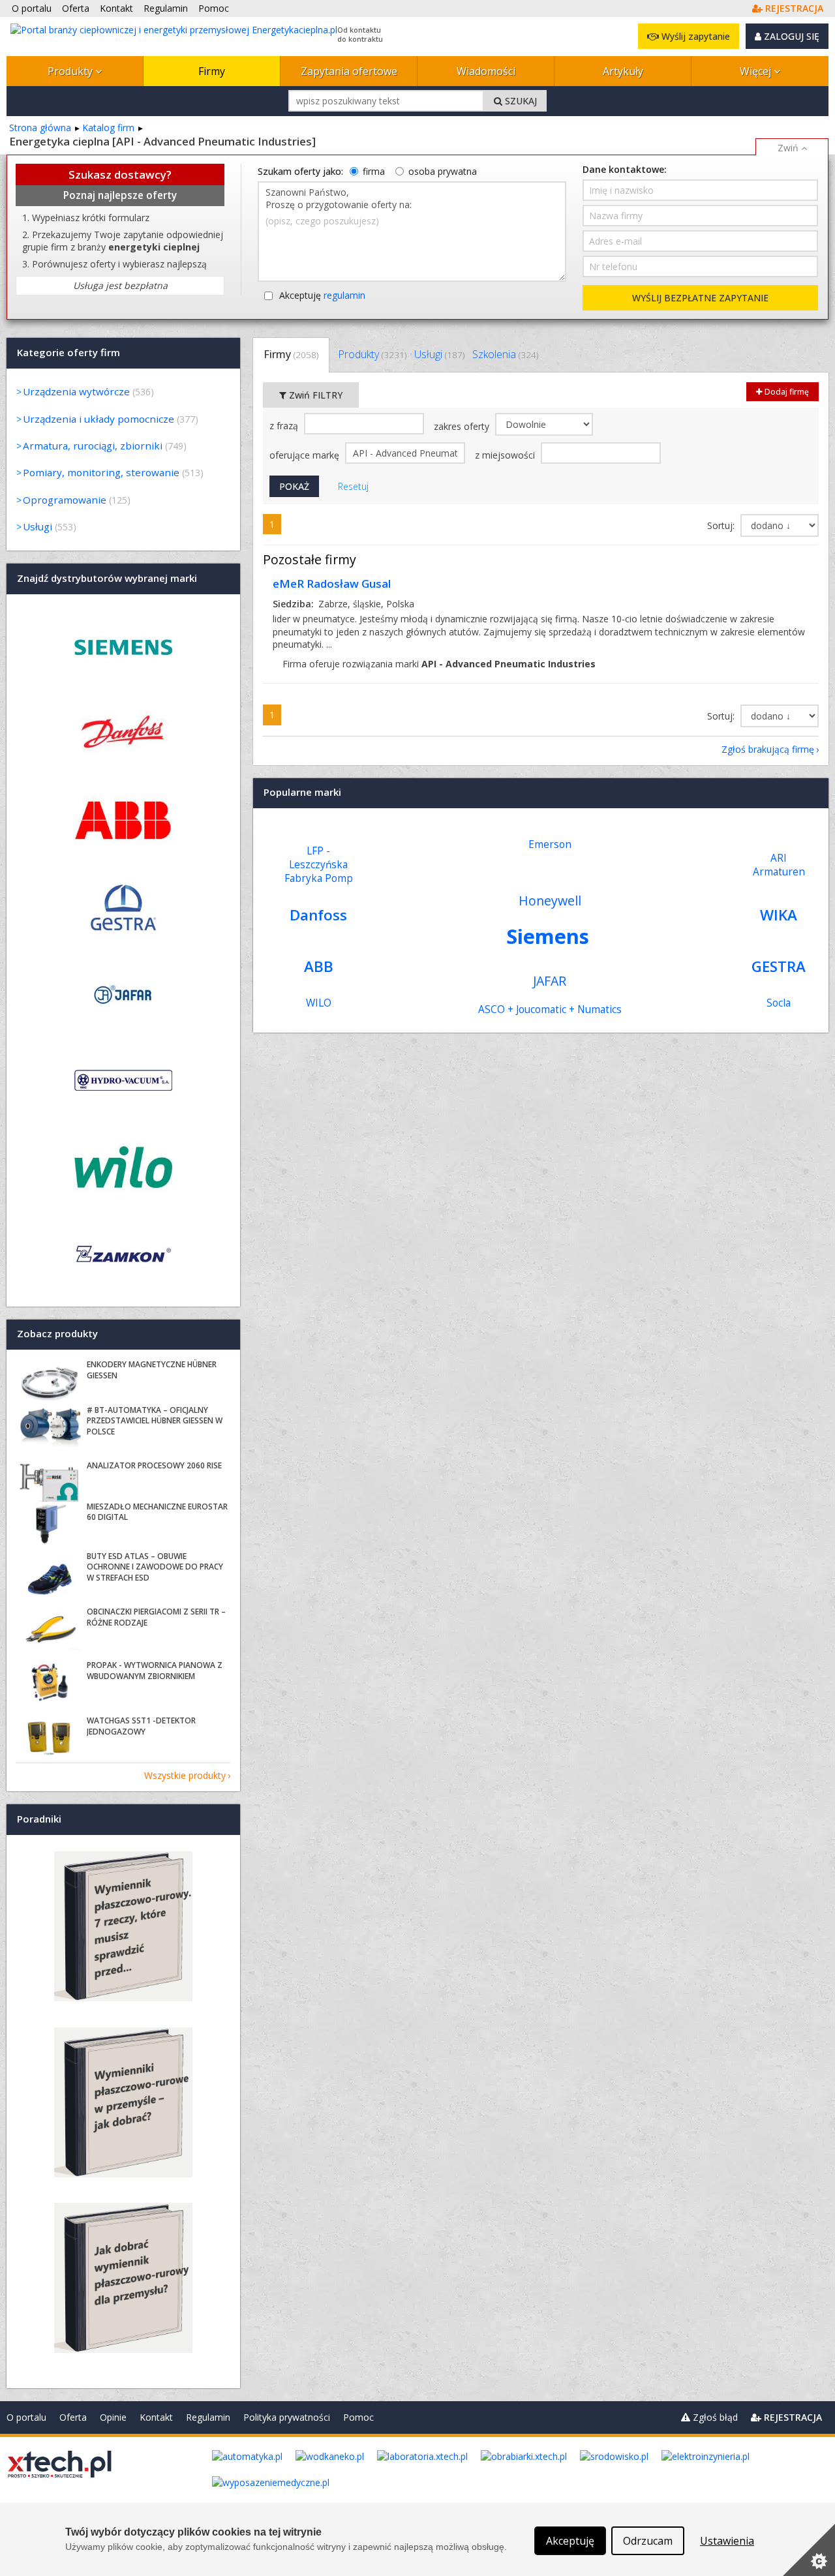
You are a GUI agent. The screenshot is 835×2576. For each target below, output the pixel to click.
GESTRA (779, 966)
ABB (319, 966)
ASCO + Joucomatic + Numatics (550, 1009)
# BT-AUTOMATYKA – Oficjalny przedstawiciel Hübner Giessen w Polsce (155, 1421)
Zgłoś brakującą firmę (768, 749)
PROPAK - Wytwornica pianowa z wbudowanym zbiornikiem (155, 1671)
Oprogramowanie (65, 500)
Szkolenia (505, 354)
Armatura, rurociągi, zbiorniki (93, 446)
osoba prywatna (443, 171)
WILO (319, 1003)
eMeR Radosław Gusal (332, 583)
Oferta (73, 2417)
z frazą (285, 426)
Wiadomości (486, 71)
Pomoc (358, 2417)
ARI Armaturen (779, 865)
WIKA (779, 915)
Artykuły (623, 71)
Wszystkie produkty (185, 1775)
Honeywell (550, 901)
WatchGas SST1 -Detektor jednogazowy (141, 1726)
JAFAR (550, 981)
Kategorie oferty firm (68, 352)
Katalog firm (108, 128)
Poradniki (39, 1819)
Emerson (550, 844)
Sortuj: (722, 525)
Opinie (113, 2417)
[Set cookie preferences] (809, 2550)
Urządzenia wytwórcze (76, 391)
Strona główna (40, 128)
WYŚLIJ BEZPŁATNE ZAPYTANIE (700, 298)
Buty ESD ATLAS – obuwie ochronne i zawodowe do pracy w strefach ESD (155, 1567)
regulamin (344, 295)
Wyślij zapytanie (694, 36)
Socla (779, 1003)
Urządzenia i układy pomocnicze (99, 419)
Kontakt (156, 2417)
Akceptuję (322, 295)
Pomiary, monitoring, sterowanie (101, 472)
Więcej (757, 71)
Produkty (71, 71)
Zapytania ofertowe (349, 71)
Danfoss (318, 915)
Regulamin (208, 2417)
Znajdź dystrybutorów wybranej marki (107, 578)
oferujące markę (306, 455)
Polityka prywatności (287, 2417)
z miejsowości (506, 455)
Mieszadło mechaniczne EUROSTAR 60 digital (157, 1512)
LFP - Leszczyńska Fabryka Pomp (319, 865)
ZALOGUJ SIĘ (790, 36)
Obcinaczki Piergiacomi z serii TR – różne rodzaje (156, 1617)
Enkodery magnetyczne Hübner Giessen (152, 1370)
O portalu (26, 2417)
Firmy (212, 71)
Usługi (439, 354)
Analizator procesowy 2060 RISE (154, 1465)
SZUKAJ (520, 101)
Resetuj (353, 486)
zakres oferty (463, 426)
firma (374, 171)
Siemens (548, 936)
